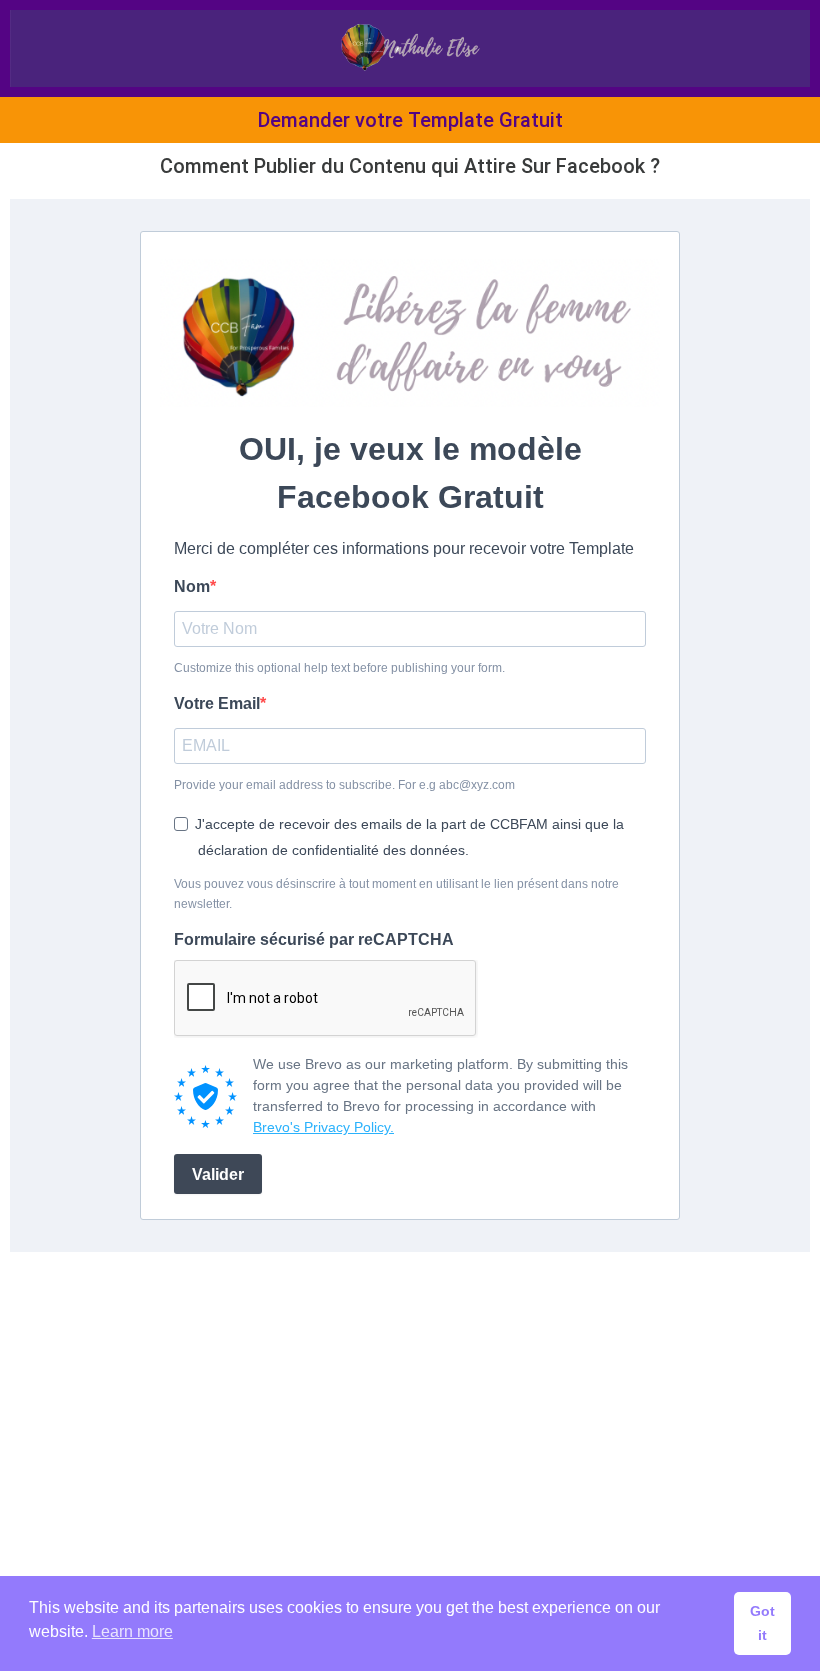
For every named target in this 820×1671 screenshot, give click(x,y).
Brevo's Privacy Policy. (323, 1127)
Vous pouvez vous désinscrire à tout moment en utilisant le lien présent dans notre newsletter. (396, 894)
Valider (218, 1174)
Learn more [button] (132, 1631)
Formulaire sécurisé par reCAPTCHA (314, 939)
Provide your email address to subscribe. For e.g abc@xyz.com (344, 785)
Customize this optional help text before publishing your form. (339, 668)
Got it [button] (762, 1623)
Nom (192, 586)
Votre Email (217, 703)
